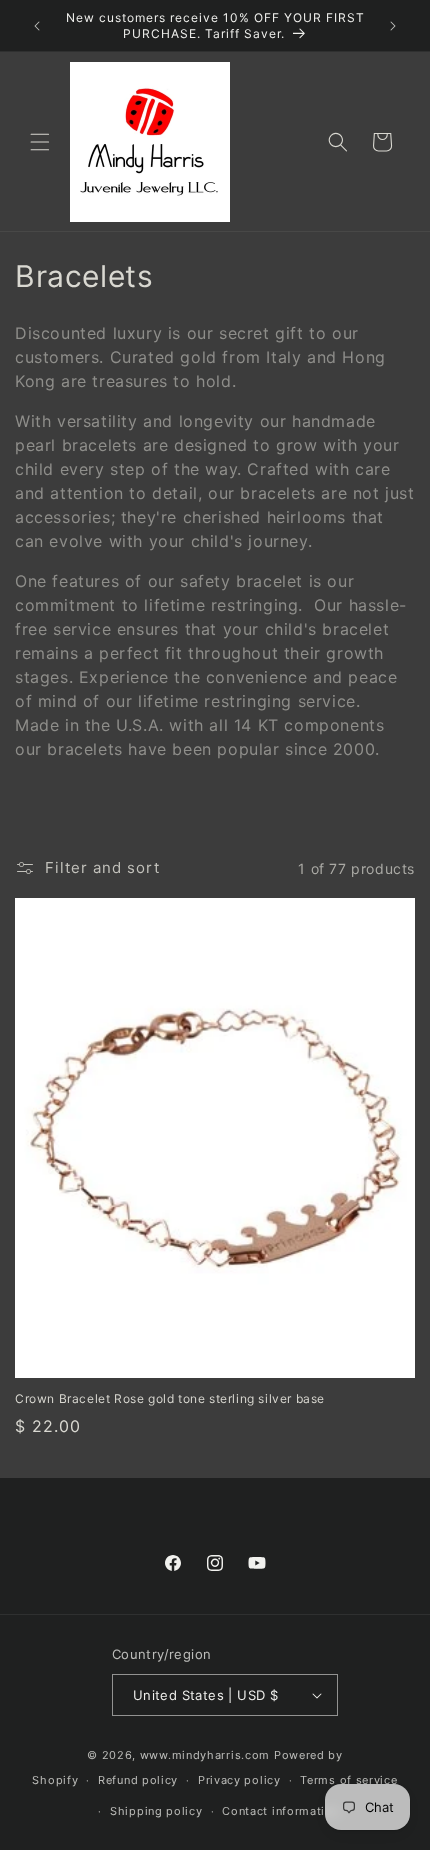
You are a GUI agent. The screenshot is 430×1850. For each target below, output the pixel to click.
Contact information (280, 1811)
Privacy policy (239, 1780)
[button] (40, 142)
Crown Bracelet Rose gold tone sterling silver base (170, 1398)
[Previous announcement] (37, 26)
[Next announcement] (393, 26)
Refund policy (138, 1780)
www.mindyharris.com (205, 1755)
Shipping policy (156, 1811)
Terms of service (348, 1780)
